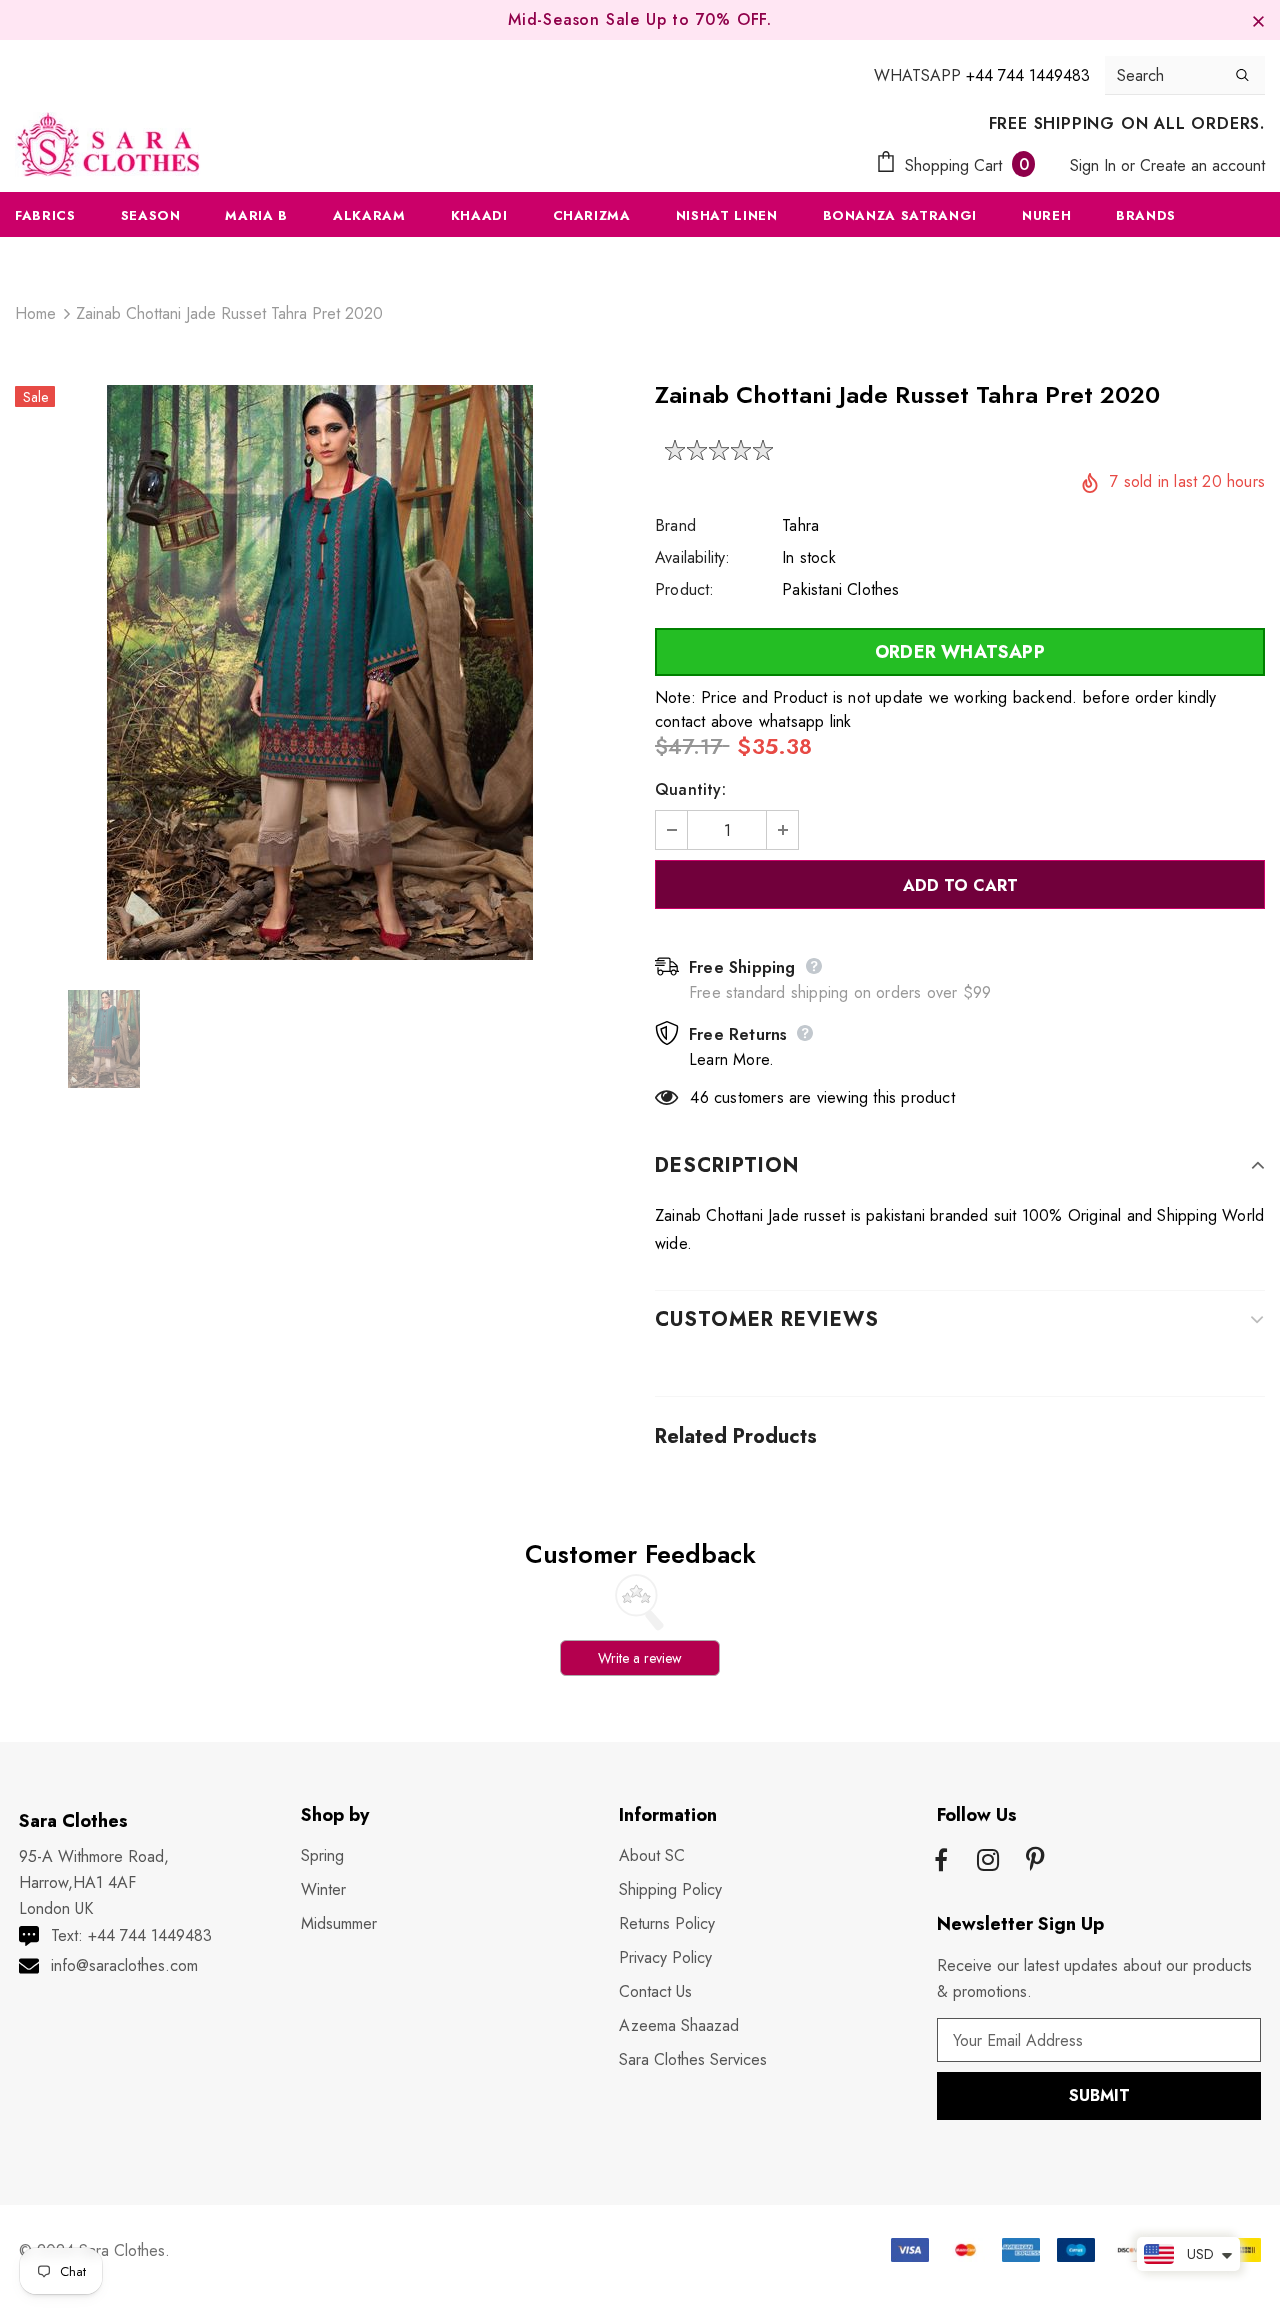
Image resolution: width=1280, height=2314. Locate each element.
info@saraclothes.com (124, 1965)
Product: (685, 589)
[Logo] (108, 144)
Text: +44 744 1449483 (131, 1935)
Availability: (693, 557)
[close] (1258, 20)
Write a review (640, 1658)
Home (35, 313)
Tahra (800, 525)
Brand (675, 525)
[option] (320, 672)
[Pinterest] (1035, 1862)
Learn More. (731, 1059)
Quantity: (690, 789)
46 (699, 1097)
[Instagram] (988, 1862)
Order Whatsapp (960, 652)
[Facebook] (941, 1862)
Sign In (1095, 165)
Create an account (1202, 165)
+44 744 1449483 (1028, 75)
